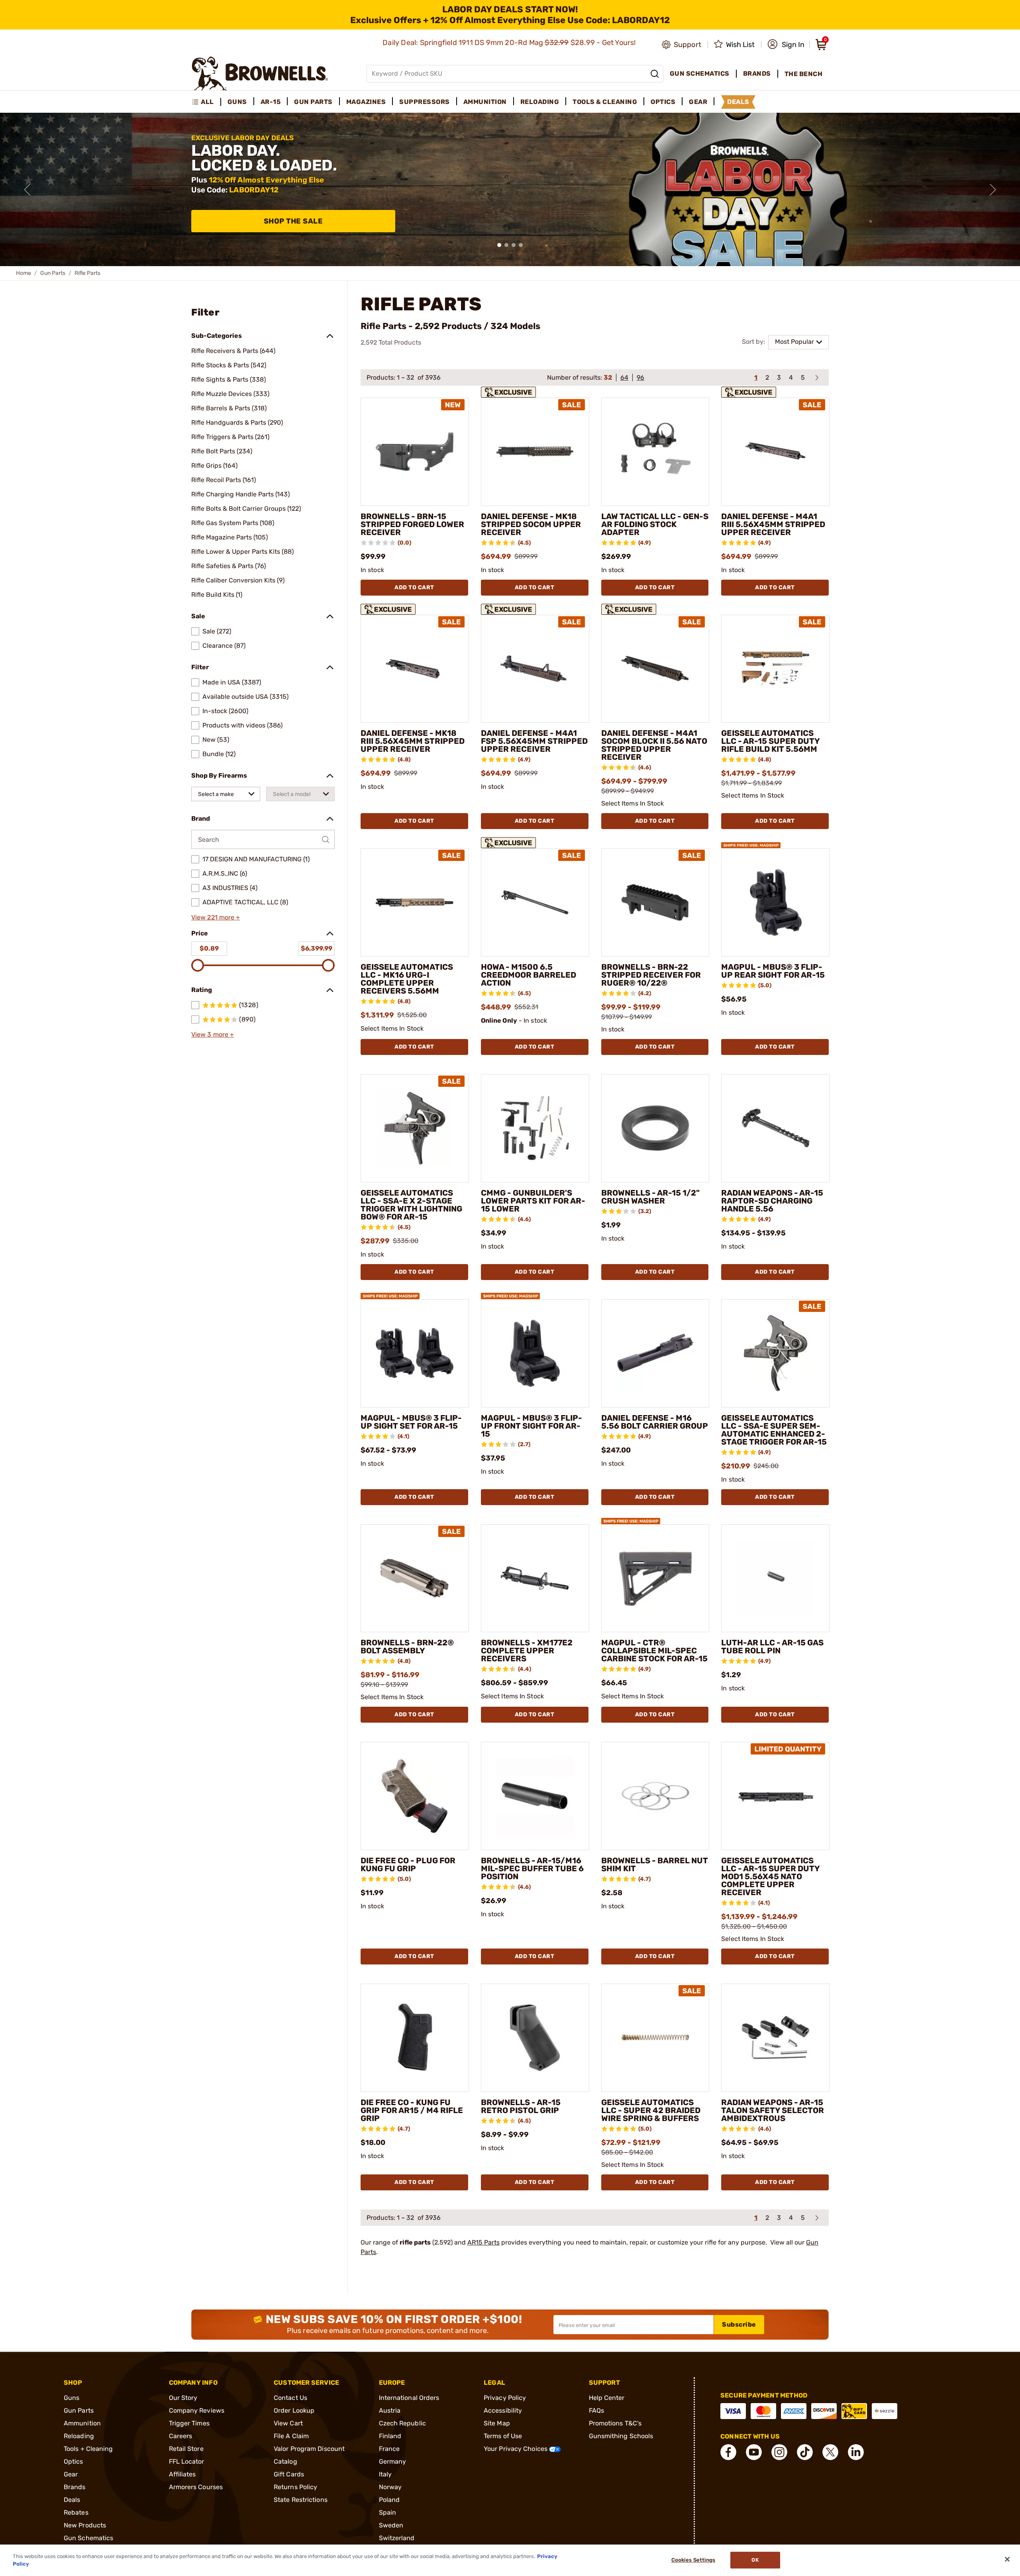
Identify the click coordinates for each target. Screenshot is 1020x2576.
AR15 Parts (484, 2242)
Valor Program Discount (309, 2449)
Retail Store (186, 2449)
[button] (786, 45)
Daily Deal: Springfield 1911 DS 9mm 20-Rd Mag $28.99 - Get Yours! (510, 43)
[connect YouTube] (754, 2452)
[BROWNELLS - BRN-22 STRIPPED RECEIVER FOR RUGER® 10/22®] (655, 902)
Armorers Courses (196, 2487)
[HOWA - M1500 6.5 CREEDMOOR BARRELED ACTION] (535, 902)
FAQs (596, 2410)
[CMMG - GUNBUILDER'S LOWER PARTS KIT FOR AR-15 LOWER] (535, 1128)
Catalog (285, 2461)
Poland (389, 2500)
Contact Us (290, 2398)
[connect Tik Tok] (805, 2452)
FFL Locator (187, 2461)
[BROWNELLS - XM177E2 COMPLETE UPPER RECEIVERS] (535, 1578)
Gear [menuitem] (698, 102)
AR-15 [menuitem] (271, 102)
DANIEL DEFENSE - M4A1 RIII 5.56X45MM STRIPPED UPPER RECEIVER (773, 524)
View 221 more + (216, 917)
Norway (390, 2487)
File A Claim (291, 2436)
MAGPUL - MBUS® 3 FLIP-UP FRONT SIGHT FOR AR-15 (532, 1426)
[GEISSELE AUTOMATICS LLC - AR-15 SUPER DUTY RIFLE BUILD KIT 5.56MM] (775, 669)
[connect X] (830, 2452)
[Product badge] (510, 391)
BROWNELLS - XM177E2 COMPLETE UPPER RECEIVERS (527, 1651)
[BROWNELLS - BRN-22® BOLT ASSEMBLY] (415, 1578)
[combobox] (226, 794)
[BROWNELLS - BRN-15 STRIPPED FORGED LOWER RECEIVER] (415, 452)
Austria (390, 2410)
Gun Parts (53, 273)
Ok (755, 2560)
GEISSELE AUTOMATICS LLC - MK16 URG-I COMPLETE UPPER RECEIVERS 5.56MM (407, 979)
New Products (85, 2525)
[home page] (260, 74)
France (389, 2449)
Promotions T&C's (615, 2423)
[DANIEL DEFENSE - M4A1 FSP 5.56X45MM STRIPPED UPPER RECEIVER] (535, 669)
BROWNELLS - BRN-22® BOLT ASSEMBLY (407, 1647)
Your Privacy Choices (516, 2449)
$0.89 (209, 948)
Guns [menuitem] (237, 102)
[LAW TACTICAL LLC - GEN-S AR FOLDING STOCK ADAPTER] (655, 452)
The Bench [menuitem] (804, 74)
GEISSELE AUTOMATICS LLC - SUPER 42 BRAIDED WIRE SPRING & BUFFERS (651, 2110)
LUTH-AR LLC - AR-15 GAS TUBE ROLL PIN (772, 1647)
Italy (385, 2474)
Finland (390, 2436)
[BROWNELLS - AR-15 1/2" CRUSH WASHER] (655, 1128)
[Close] (1007, 2559)
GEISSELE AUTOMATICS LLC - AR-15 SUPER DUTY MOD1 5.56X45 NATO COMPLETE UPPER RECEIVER (770, 1876)
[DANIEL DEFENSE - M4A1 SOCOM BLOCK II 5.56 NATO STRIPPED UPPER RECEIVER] (655, 669)
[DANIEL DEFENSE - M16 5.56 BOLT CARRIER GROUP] (655, 1353)
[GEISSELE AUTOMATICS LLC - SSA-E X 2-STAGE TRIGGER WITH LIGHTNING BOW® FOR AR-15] (415, 1128)
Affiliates (182, 2474)
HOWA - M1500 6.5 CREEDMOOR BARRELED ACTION (529, 975)
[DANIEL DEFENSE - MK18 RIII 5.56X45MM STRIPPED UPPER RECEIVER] (415, 669)
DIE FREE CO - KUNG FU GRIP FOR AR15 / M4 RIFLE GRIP (412, 2110)
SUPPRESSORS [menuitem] (425, 102)
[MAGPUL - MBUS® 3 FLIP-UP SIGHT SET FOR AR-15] (415, 1353)
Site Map (497, 2423)
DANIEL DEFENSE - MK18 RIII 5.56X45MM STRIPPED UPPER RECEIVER (413, 741)
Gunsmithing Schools (621, 2436)
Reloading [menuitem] (540, 102)
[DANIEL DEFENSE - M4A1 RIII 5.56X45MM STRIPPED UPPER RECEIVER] (775, 452)
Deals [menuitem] (738, 102)
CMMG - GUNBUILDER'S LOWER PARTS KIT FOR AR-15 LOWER (533, 1201)
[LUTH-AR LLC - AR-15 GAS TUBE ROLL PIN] (775, 1578)
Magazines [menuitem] (366, 102)
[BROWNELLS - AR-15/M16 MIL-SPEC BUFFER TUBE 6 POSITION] (535, 1796)
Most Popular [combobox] (794, 342)
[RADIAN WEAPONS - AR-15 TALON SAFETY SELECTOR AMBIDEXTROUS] (775, 2038)
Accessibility (503, 2410)
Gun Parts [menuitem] (313, 102)
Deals (72, 2500)
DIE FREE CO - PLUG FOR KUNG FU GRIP (408, 1864)
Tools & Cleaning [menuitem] (605, 102)
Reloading (79, 2436)
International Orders (409, 2398)
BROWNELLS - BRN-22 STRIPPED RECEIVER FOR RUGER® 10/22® (651, 975)
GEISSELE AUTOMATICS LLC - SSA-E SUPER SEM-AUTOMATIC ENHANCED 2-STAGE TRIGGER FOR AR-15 (774, 1430)
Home (24, 273)
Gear (71, 2474)
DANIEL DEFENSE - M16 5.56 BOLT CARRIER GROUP (655, 1422)
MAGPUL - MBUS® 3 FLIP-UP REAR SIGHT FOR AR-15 (773, 971)
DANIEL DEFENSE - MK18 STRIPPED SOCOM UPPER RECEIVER (531, 524)
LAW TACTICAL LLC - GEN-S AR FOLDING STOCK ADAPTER (655, 524)
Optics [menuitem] (663, 102)
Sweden (391, 2525)
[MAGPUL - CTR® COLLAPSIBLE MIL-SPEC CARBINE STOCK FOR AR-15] (655, 1578)
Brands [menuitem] (757, 74)
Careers (181, 2436)
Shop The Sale (293, 221)
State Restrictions (301, 2500)
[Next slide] (993, 190)
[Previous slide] (27, 190)
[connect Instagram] (779, 2452)
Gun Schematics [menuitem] (700, 74)
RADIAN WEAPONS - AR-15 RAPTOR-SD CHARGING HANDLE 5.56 (772, 1201)
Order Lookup (294, 2410)
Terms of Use (503, 2436)
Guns (72, 2398)
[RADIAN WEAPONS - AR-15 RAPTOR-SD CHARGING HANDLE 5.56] (775, 1128)
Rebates (76, 2512)
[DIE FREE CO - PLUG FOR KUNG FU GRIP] (415, 1796)
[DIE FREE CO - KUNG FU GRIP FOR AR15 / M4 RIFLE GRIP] (415, 2038)
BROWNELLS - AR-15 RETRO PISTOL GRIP (521, 2106)
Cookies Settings (693, 2560)
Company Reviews (197, 2410)
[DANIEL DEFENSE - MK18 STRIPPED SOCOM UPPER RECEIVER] (535, 452)
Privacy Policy (505, 2398)
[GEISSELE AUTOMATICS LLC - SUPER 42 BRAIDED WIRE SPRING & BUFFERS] (655, 2038)
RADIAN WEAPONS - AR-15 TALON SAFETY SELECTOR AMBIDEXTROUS (773, 2110)
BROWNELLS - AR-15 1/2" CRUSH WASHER (650, 1197)
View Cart (288, 2423)
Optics (74, 2461)
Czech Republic (402, 2423)
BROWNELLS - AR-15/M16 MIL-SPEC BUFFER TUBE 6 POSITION (532, 1868)
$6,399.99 (317, 948)
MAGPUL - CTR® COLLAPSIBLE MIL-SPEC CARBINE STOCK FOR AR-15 (654, 1651)
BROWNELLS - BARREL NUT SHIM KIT (655, 1864)
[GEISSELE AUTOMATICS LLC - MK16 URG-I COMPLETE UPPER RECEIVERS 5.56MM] (415, 902)
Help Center (607, 2398)
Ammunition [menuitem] (485, 102)
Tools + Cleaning (88, 2449)
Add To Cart (414, 587)
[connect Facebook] (728, 2452)
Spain (388, 2512)
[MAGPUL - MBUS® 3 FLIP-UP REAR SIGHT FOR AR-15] (775, 902)
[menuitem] (206, 102)
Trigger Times (189, 2423)
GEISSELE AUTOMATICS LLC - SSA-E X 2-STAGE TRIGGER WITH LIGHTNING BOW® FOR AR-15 (411, 1205)
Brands (75, 2487)
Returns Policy (295, 2487)
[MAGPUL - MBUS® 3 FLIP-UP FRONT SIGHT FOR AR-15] (535, 1353)
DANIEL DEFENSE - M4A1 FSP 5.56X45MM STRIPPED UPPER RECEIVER (534, 741)
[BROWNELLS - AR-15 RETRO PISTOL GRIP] (535, 2038)
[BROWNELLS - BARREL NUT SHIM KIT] (655, 1796)
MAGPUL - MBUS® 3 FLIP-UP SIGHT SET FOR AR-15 (411, 1422)
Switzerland (397, 2538)
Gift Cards (289, 2474)
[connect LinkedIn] (856, 2452)
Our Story (183, 2398)
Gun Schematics (88, 2538)
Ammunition (82, 2423)
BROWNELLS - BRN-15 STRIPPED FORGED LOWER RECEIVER (412, 524)
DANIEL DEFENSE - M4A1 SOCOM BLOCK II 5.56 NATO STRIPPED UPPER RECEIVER (654, 745)
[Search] (655, 74)
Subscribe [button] (739, 2324)
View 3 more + (213, 1034)
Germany (393, 2461)
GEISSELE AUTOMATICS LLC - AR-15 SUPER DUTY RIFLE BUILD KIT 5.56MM (770, 741)
